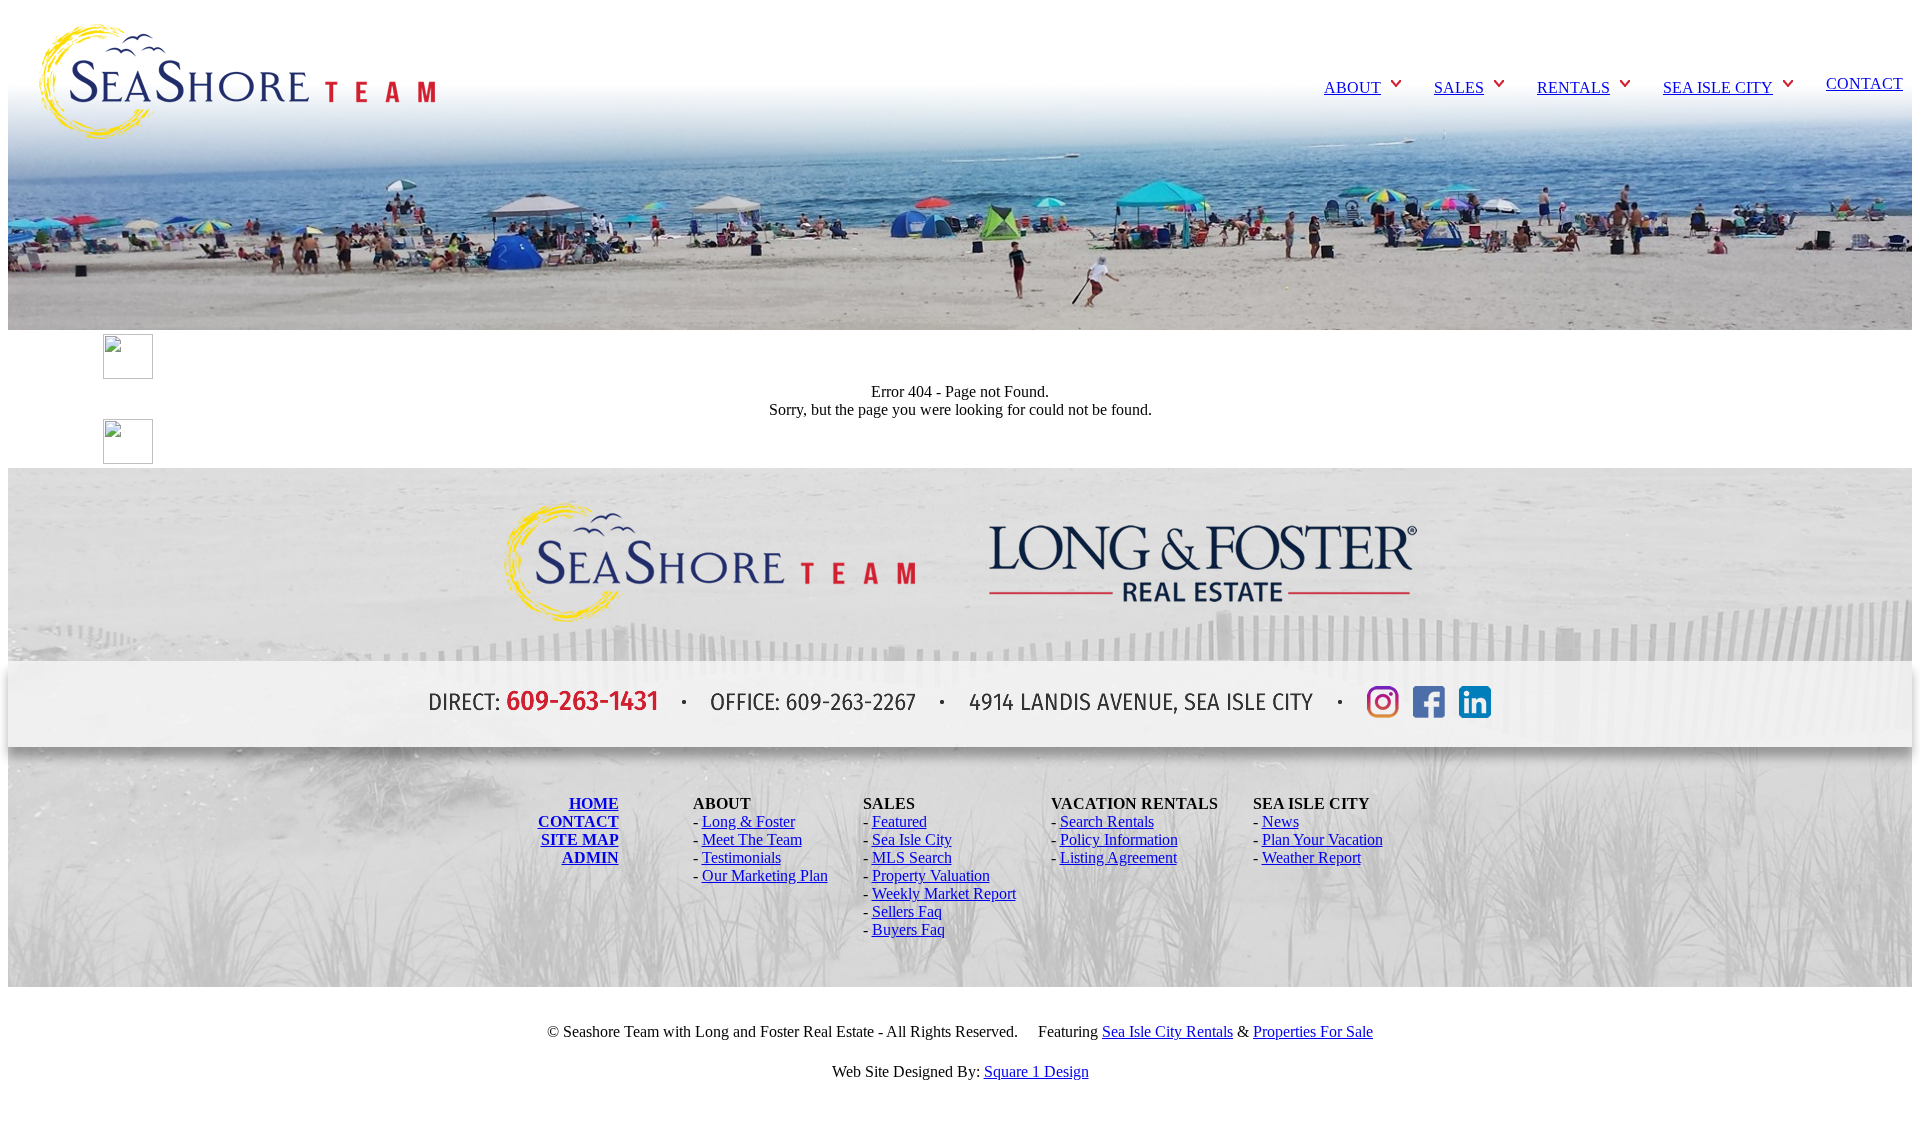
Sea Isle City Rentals (1167, 1031)
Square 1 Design (1036, 1071)
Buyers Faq (908, 929)
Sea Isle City (912, 839)
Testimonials (741, 857)
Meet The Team (752, 839)
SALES (1459, 87)
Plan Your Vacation (1322, 839)
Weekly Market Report (944, 893)
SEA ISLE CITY (1718, 87)
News (1280, 821)
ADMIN (590, 857)
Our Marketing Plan (765, 875)
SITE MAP (580, 839)
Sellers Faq (907, 911)
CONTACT (1864, 83)
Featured (899, 821)
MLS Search (912, 857)
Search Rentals (1107, 821)
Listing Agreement (1118, 857)
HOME (594, 803)
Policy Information (1119, 839)
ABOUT (1352, 87)
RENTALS (1573, 87)
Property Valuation (931, 875)
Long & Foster (748, 821)
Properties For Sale (1313, 1031)
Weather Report (1311, 857)
